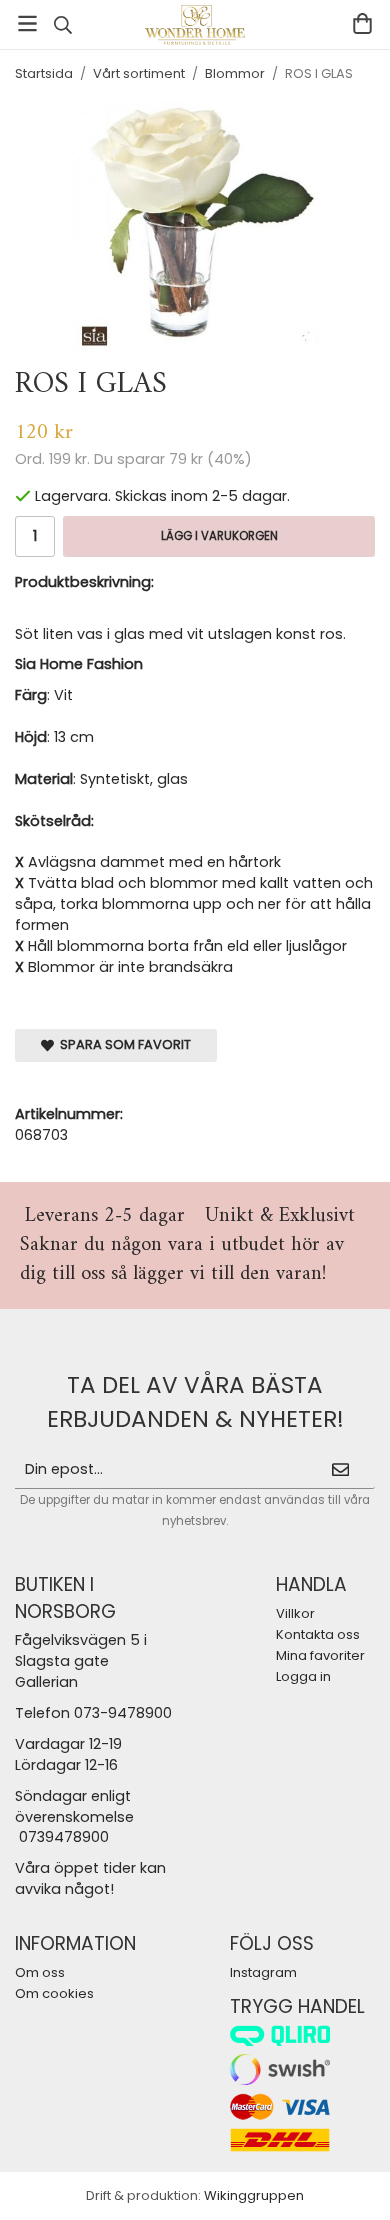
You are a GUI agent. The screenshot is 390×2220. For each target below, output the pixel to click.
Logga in (303, 1676)
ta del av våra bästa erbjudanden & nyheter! (195, 1401)
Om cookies (54, 1993)
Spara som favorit (122, 1044)
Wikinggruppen (254, 2195)
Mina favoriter (320, 1655)
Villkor (295, 1613)
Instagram (263, 1972)
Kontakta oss (318, 1634)
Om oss (40, 1972)
